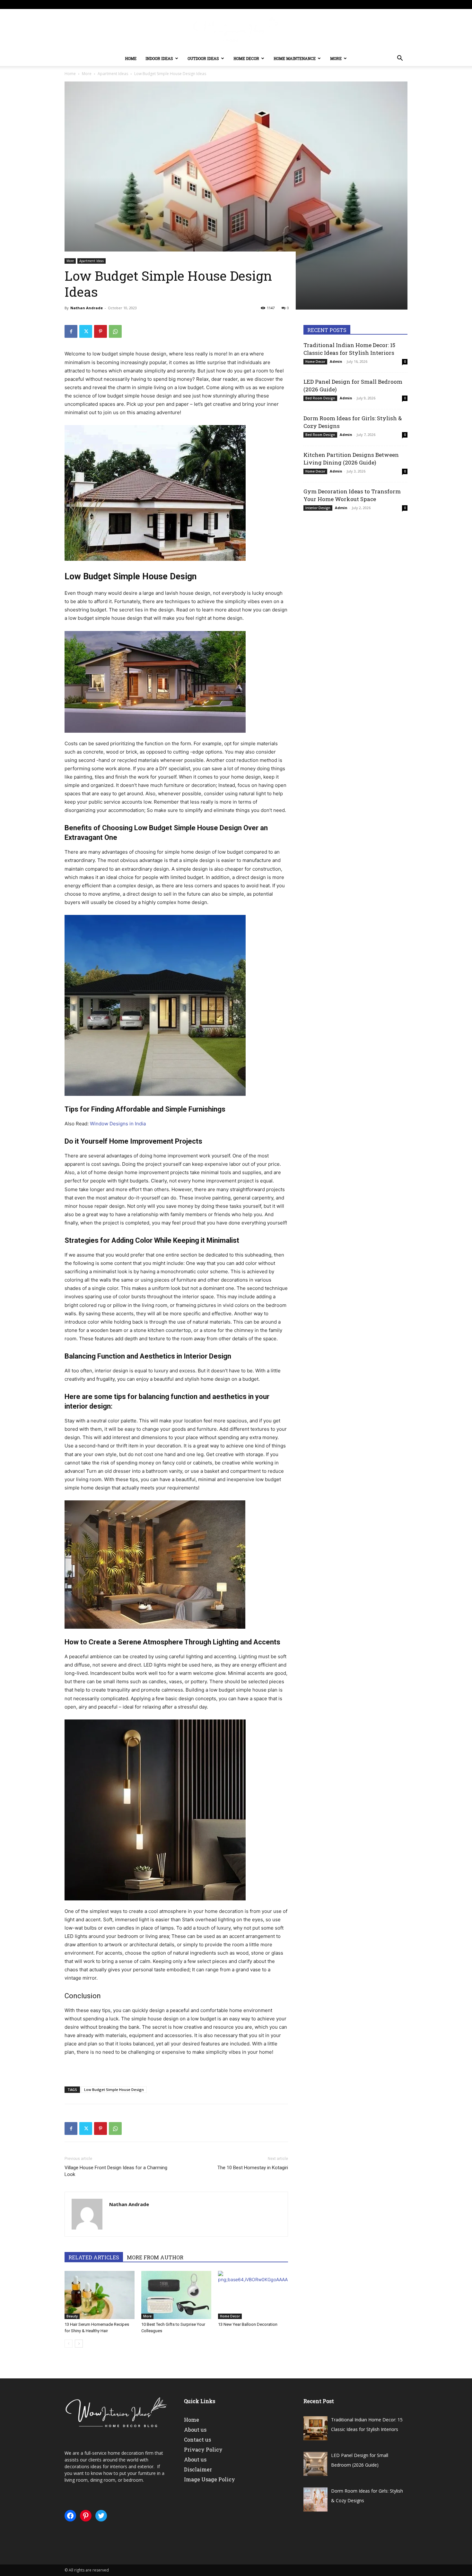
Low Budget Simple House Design (114, 2090)
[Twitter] (86, 331)
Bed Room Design (320, 398)
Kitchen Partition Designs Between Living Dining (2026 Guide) (351, 459)
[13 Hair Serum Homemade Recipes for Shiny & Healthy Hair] (100, 2295)
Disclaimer (198, 2469)
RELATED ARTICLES (94, 2257)
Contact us (197, 2440)
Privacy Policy (203, 2449)
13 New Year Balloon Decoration (248, 2324)
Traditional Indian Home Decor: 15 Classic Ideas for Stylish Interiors (349, 349)
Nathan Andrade (87, 308)
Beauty (72, 2316)
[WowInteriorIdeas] (236, 30)
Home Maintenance (295, 58)
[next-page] (79, 2344)
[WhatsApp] (115, 331)
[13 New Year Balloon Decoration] (253, 2295)
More (336, 58)
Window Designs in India (118, 1124)
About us (195, 2430)
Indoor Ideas (159, 58)
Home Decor (246, 58)
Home (131, 58)
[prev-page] (69, 2344)
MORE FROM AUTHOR (155, 2257)
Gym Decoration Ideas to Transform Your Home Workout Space (352, 495)
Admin (336, 361)
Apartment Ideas (113, 74)
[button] (400, 59)
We (68, 2453)
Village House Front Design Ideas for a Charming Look (116, 2171)
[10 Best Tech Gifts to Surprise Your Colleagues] (176, 2295)
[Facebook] (71, 331)
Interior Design (318, 508)
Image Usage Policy (210, 2479)
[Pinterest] (101, 331)
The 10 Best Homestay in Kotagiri (253, 2168)
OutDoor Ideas (203, 58)
